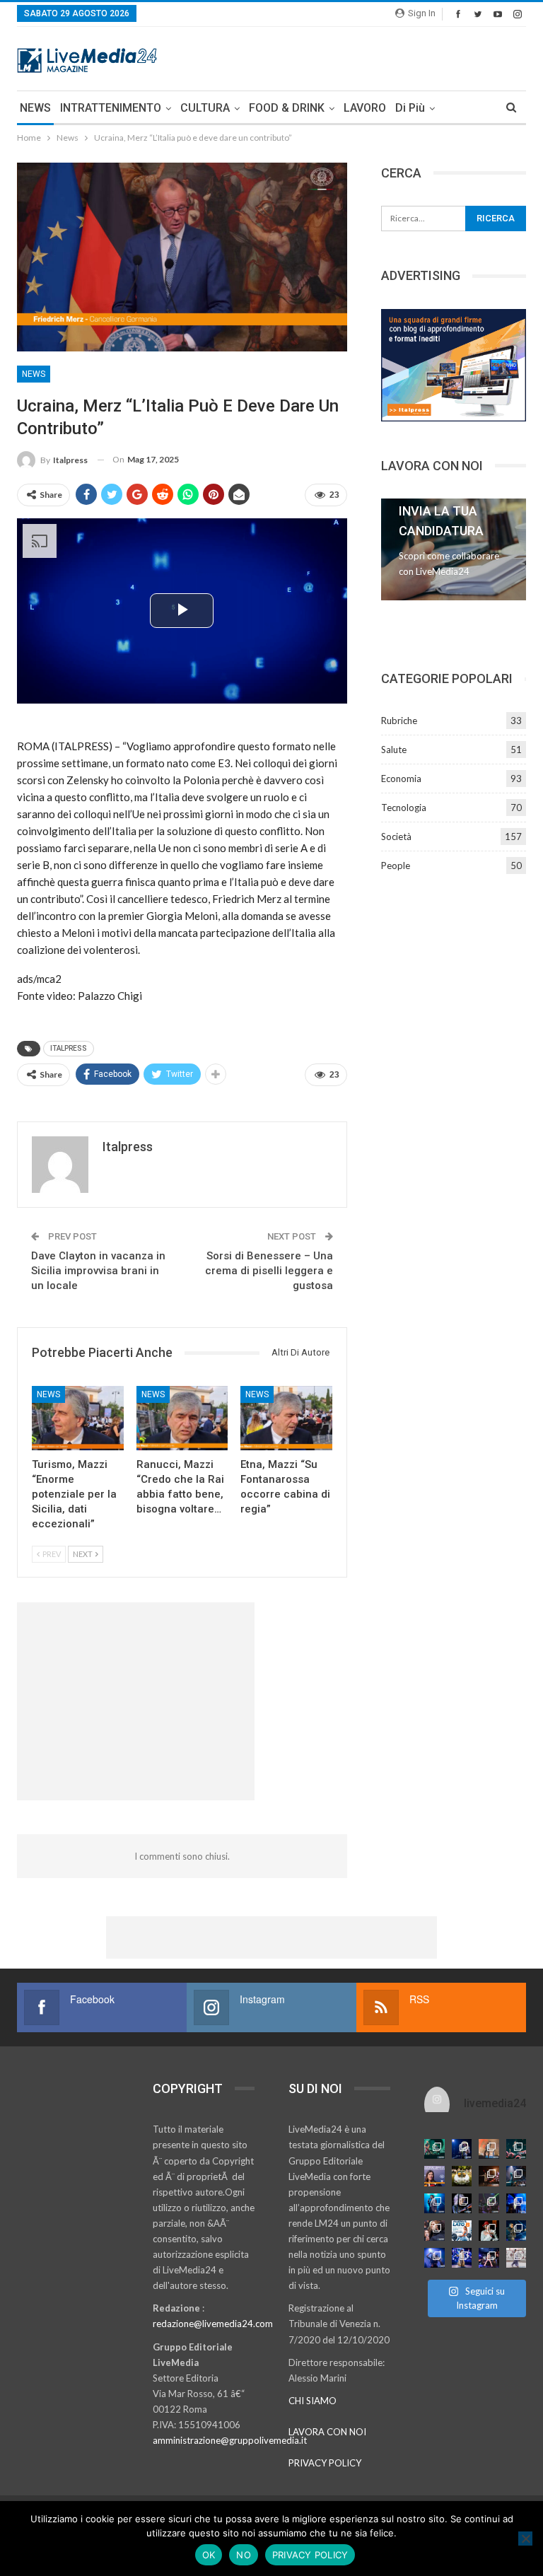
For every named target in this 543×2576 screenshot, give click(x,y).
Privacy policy (310, 2555)
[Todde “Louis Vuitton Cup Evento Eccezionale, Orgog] (434, 2176)
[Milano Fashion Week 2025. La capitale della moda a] (516, 2258)
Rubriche (399, 721)
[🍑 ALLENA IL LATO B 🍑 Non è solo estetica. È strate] (462, 2231)
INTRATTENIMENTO (111, 108)
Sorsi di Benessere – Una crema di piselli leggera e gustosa (269, 1271)
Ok (209, 2555)
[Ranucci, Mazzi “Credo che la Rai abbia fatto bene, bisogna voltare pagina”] (182, 1418)
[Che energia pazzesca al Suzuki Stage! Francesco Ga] (516, 2204)
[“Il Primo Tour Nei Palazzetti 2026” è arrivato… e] (516, 2176)
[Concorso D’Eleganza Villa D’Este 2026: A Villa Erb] (462, 2176)
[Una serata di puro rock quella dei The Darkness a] (462, 2149)
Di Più (410, 108)
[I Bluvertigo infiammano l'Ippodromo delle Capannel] (434, 2149)
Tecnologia (404, 808)
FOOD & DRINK (287, 108)
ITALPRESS (69, 1048)
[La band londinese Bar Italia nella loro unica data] (489, 2204)
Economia (401, 779)
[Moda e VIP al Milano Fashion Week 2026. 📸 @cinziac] (489, 2231)
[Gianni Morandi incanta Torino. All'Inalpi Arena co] (434, 2204)
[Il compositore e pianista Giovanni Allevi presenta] (462, 2204)
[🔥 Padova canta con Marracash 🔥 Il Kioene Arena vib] (516, 2231)
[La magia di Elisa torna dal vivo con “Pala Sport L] (489, 2176)
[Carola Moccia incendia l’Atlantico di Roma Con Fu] (434, 2258)
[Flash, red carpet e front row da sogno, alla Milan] (434, 2231)
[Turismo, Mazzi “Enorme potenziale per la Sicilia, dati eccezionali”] (78, 1418)
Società (396, 837)
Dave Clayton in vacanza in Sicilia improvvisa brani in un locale (98, 1271)
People (396, 866)
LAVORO (365, 108)
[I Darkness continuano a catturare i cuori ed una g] (489, 2258)
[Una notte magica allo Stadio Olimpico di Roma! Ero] (516, 2149)
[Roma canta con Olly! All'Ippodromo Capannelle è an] (489, 2149)
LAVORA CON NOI (327, 2432)
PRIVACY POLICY (325, 2463)
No (244, 2555)
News (34, 374)
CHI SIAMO (313, 2401)
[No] (525, 2539)
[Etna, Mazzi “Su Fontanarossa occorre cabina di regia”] (286, 1418)
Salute (394, 750)
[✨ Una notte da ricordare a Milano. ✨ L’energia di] (462, 2258)
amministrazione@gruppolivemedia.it (230, 2440)
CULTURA (205, 108)
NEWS (35, 108)
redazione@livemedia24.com (213, 2324)
